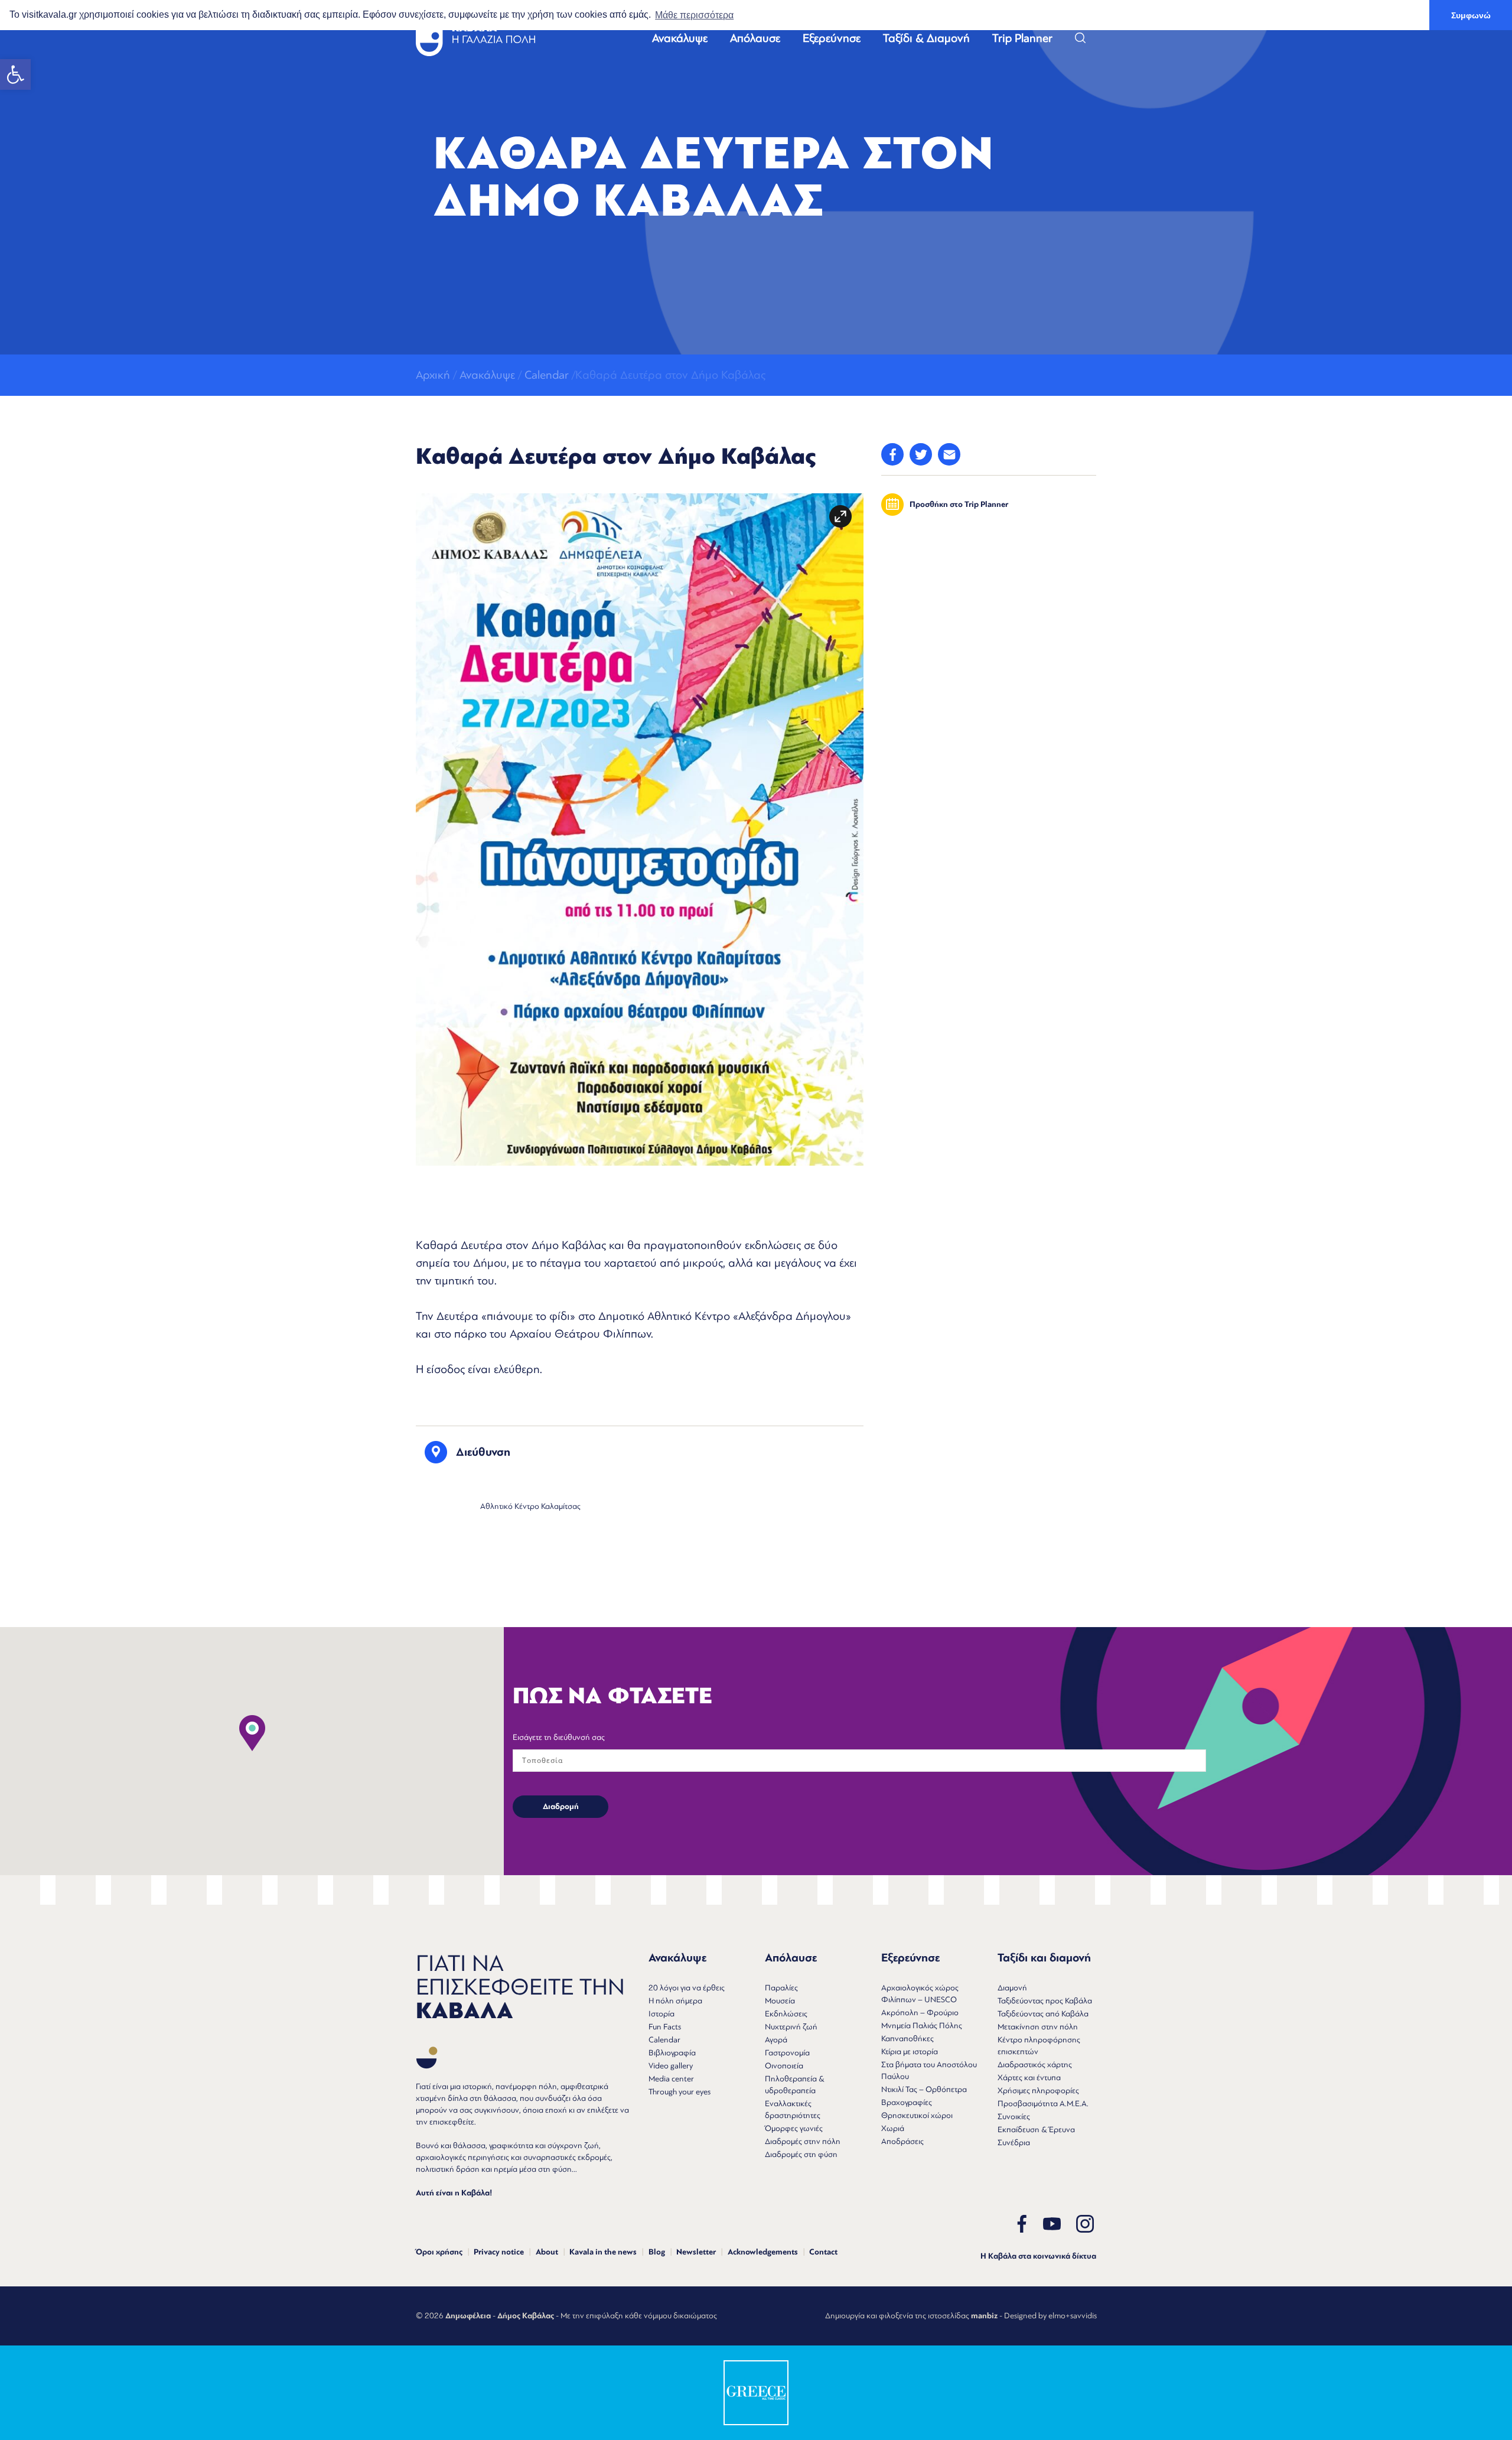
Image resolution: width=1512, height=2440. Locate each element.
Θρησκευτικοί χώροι (917, 2115)
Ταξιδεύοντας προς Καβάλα (1045, 2001)
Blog (657, 2252)
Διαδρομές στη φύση (801, 2154)
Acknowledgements (763, 2252)
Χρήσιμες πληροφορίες (1038, 2091)
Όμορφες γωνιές (794, 2128)
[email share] (949, 454)
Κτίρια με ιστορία (910, 2052)
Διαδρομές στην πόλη (803, 2141)
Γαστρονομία (787, 2053)
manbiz (984, 2316)
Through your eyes (680, 2092)
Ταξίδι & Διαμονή (926, 38)
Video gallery (671, 2066)
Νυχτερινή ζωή (791, 2027)
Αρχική (433, 375)
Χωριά (893, 2128)
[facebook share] (892, 454)
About (547, 2252)
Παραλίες (781, 1988)
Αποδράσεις (902, 2141)
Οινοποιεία (784, 2066)
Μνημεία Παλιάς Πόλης (922, 2026)
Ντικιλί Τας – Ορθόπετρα (924, 2089)
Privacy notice (499, 2252)
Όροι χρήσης (439, 2252)
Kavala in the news (603, 2252)
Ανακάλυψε (680, 38)
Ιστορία (661, 2014)
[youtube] (1052, 2224)
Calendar (547, 375)
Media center (671, 2079)
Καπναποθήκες (907, 2039)
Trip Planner (1022, 38)
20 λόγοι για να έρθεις (687, 1988)
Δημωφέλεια (468, 2316)
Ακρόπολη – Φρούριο (920, 2013)
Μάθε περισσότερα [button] (694, 15)
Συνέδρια (1014, 2143)
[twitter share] (921, 454)
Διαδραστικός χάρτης (1035, 2065)
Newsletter (696, 2252)
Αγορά (776, 2040)
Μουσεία (780, 2001)
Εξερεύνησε (832, 38)
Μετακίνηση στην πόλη (1038, 2027)
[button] (15, 74)
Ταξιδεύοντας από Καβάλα (1043, 2014)
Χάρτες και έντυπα (1029, 2078)
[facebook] (1022, 2224)
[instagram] (1085, 2224)
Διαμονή (1012, 1988)
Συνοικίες (1014, 2117)
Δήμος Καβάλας (526, 2316)
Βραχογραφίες (907, 2102)
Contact (823, 2252)
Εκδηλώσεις (786, 2014)
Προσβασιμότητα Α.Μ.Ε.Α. (1043, 2104)
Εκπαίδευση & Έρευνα (1036, 2130)
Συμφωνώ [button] (1471, 15)
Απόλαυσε (755, 38)
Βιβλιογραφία (672, 2053)
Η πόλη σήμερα (675, 2001)
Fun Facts (665, 2027)
